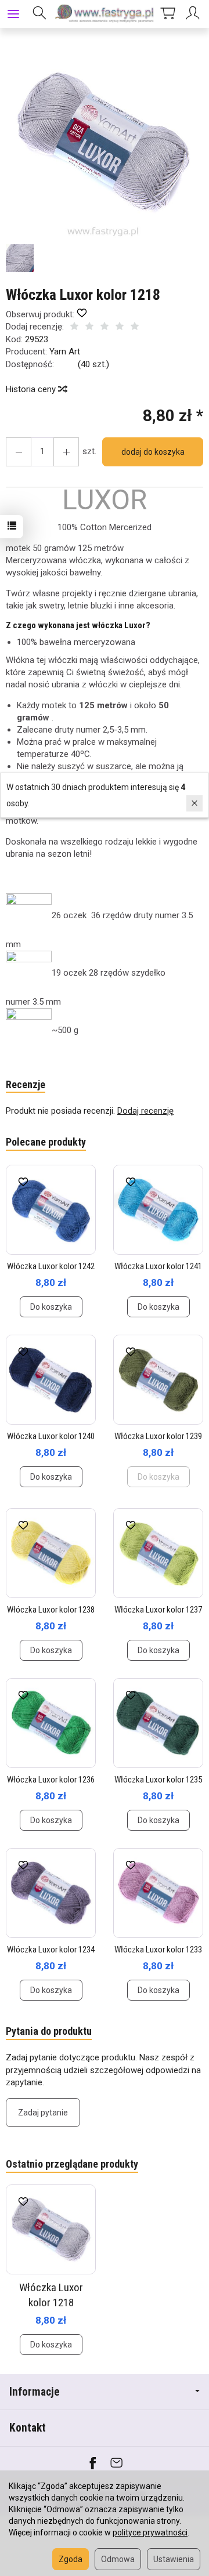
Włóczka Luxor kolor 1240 (51, 1436)
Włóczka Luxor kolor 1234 (51, 1950)
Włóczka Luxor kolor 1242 (51, 1266)
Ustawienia (174, 2559)
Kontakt (28, 2428)
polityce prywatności (150, 2532)
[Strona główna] (105, 14)
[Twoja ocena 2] (89, 327)
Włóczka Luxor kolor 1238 (51, 1610)
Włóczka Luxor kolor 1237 (158, 1610)
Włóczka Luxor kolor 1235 (158, 1780)
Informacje (35, 2392)
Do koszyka (51, 1307)
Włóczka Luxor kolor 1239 (158, 1436)
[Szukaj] (39, 14)
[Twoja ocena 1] (74, 327)
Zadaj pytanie (43, 2113)
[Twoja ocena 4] (120, 327)
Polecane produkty (46, 1142)
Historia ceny (32, 389)
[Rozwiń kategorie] (13, 14)
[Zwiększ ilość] (19, 452)
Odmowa (118, 2559)
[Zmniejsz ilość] (66, 452)
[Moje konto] (194, 14)
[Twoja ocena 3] (105, 327)
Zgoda (71, 2559)
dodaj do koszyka (153, 452)
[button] (103, 141)
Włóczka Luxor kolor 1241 (158, 1266)
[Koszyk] (168, 14)
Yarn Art (65, 352)
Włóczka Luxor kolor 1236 (51, 1780)
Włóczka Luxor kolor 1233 (158, 1950)
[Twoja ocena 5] (135, 327)
